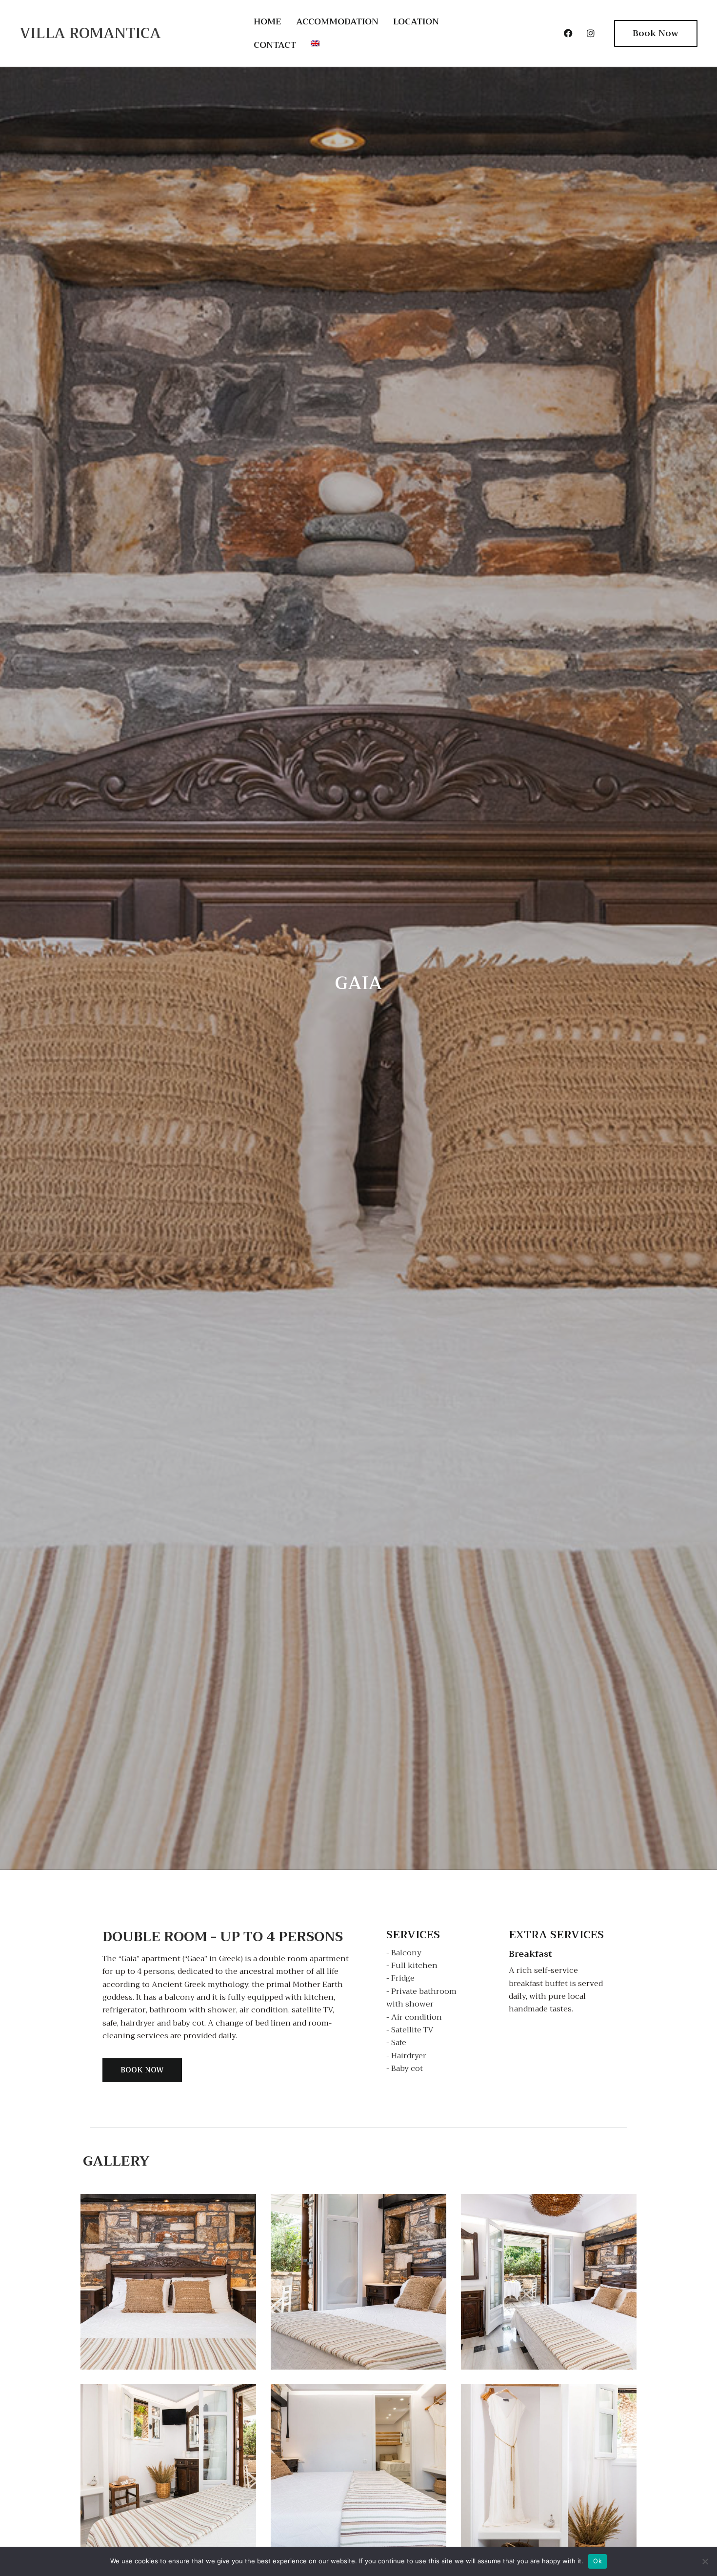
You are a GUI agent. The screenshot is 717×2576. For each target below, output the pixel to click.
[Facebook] (568, 33)
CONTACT (275, 45)
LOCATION (416, 21)
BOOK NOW (142, 2070)
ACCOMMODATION (337, 21)
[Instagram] (591, 33)
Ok (597, 2561)
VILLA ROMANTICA (90, 33)
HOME (268, 21)
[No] (705, 2561)
